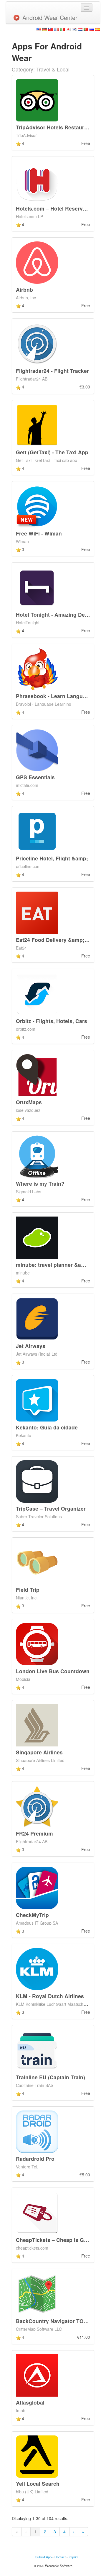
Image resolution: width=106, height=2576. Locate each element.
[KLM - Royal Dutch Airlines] (37, 1968)
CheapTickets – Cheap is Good (55, 2240)
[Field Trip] (37, 1562)
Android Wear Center (50, 17)
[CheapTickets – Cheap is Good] (37, 2212)
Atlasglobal (30, 2402)
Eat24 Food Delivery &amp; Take (57, 940)
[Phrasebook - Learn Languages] (37, 668)
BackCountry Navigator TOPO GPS (60, 2321)
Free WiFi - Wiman (39, 533)
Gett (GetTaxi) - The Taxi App (52, 452)
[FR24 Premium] (37, 1806)
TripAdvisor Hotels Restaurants (56, 127)
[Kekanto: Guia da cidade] (37, 1399)
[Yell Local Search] (37, 2456)
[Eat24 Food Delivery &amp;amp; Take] (37, 912)
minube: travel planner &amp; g (56, 1265)
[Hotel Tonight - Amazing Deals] (37, 587)
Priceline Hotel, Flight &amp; (52, 858)
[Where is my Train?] (37, 1156)
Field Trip (28, 1590)
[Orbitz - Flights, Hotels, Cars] (37, 993)
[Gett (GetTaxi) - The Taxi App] (37, 424)
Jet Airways (31, 1346)
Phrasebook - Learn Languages (55, 696)
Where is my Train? (40, 1183)
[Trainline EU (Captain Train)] (37, 2050)
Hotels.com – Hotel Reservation (56, 208)
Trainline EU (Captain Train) (50, 2077)
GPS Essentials (35, 777)
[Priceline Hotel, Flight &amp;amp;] (37, 831)
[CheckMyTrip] (37, 1887)
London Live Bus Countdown (53, 1671)
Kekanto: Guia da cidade (47, 1427)
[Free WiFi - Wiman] (37, 506)
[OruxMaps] (37, 1075)
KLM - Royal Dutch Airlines (50, 1996)
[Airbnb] (37, 262)
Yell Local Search (38, 2484)
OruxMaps (29, 1102)
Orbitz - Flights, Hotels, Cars (52, 1021)
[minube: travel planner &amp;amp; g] (37, 1237)
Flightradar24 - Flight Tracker (52, 371)
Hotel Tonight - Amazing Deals (54, 614)
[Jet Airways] (37, 1318)
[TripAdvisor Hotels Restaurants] (37, 99)
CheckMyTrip (32, 1915)
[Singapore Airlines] (37, 1725)
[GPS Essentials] (37, 750)
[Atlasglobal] (37, 2375)
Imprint (73, 2557)
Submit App (43, 2557)
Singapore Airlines (39, 1752)
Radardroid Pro (35, 2159)
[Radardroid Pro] (37, 2131)
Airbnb (24, 290)
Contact (60, 2557)
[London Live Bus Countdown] (37, 1643)
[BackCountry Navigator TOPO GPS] (37, 2293)
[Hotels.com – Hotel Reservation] (37, 181)
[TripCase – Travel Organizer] (37, 1481)
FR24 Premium (34, 1833)
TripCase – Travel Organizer (51, 1508)
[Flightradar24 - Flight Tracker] (37, 343)
